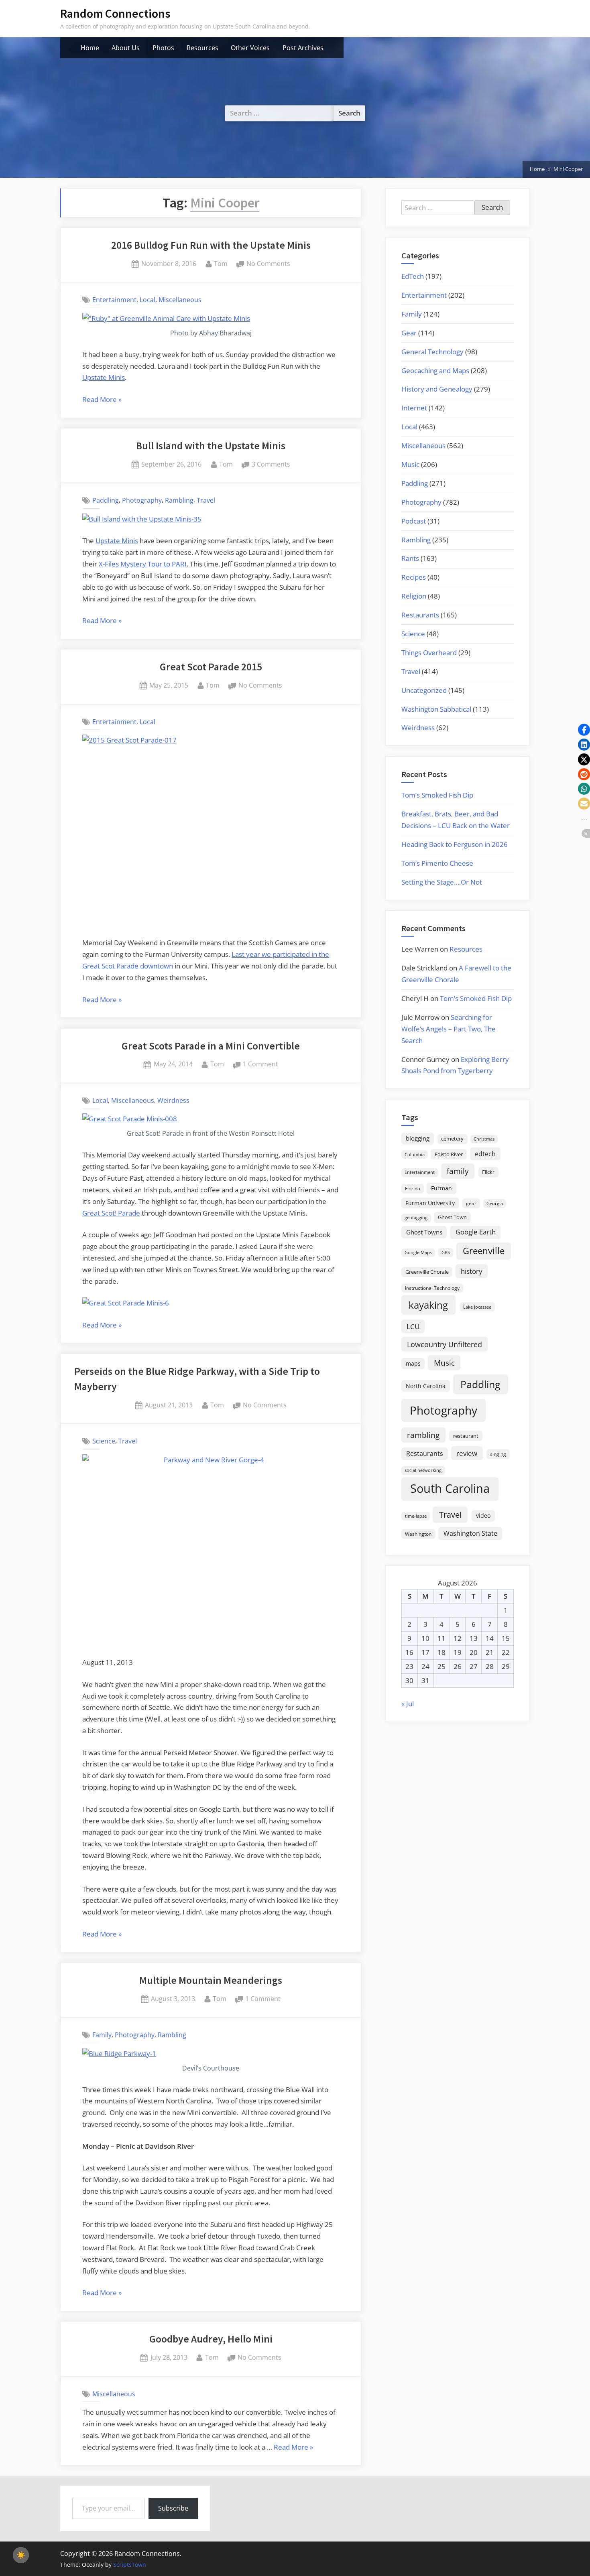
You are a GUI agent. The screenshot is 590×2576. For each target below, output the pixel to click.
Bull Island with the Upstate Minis (211, 446)
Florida (413, 1188)
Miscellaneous (180, 300)
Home (90, 48)
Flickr (488, 1172)
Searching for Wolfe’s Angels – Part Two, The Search (449, 1029)
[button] (584, 730)
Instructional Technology (432, 1288)
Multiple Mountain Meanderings (211, 1980)
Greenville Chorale (427, 1272)
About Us (126, 48)
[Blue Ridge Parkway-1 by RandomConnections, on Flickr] (119, 2053)
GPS (446, 1252)
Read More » (102, 400)
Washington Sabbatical (436, 709)
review (467, 1453)
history (472, 1271)
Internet (414, 408)
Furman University (430, 1203)
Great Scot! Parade (111, 1213)
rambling (423, 1435)
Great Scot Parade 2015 (211, 667)
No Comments (268, 264)
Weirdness (173, 1100)
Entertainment (114, 300)
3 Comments (271, 465)
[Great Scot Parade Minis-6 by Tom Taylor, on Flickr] (126, 1303)
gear (471, 1203)
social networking (423, 1470)
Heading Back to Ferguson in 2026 (455, 844)
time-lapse (416, 1516)
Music (410, 464)
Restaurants (420, 615)
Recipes (414, 577)
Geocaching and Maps (435, 370)
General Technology (432, 352)
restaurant (466, 1436)
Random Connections (115, 13)
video (483, 1515)
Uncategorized (424, 690)
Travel (206, 500)
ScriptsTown (130, 2565)
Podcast (414, 521)
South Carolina (450, 1488)
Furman (441, 1188)
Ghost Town (452, 1217)
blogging (418, 1138)
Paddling (106, 500)
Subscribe (173, 2508)
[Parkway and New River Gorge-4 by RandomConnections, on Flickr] (211, 1551)
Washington (418, 1534)
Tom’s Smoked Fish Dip (437, 795)
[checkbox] (21, 2555)
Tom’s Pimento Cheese (437, 863)
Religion (414, 596)
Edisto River (449, 1154)
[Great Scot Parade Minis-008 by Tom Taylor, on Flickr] (130, 1119)
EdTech (413, 276)
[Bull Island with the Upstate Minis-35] (142, 519)
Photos (163, 48)
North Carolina (426, 1386)
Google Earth (476, 1232)
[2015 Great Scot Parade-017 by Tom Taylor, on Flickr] (211, 831)
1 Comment (260, 1065)
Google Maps (418, 1252)
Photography (142, 500)
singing (498, 1454)
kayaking (428, 1305)
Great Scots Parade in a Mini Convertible (211, 1046)
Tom (221, 263)
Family (102, 2035)
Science (104, 1441)
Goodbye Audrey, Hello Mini (211, 2339)
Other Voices (250, 48)
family (458, 1171)
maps (413, 1363)
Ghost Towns (424, 1232)
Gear (409, 333)
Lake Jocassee (477, 1307)
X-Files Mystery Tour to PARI (143, 564)
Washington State (470, 1533)
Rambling (179, 500)
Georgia (495, 1204)
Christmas (484, 1139)
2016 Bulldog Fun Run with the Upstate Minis (211, 245)
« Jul (408, 1704)
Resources (202, 48)
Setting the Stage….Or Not (442, 882)
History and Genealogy (437, 389)
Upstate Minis (104, 377)
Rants (410, 558)
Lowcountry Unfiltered (445, 1344)
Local (147, 300)
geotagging (416, 1217)
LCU (413, 1327)
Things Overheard (429, 653)
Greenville (484, 1251)
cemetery (452, 1139)
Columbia (415, 1155)
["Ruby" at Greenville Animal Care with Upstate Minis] (166, 318)
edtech (485, 1154)
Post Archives (303, 48)
